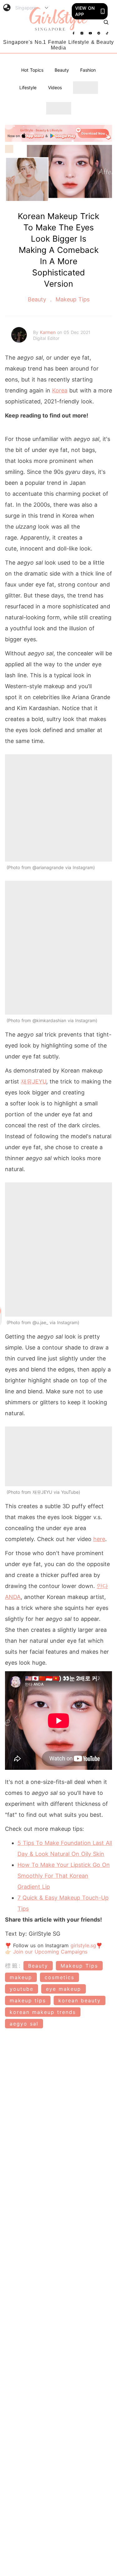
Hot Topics (32, 70)
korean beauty (80, 2000)
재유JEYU (34, 1081)
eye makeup (63, 1989)
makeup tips (28, 2000)
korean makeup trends (43, 2012)
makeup (21, 1977)
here (99, 1539)
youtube (22, 1989)
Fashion (88, 70)
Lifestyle (28, 87)
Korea (60, 390)
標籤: (13, 1966)
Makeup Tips (72, 299)
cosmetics (59, 1977)
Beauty (62, 70)
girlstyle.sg (83, 1945)
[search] (106, 22)
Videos (55, 87)
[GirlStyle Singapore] (59, 19)
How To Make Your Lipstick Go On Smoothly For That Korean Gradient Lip (64, 1876)
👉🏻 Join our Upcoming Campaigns (46, 1952)
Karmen (49, 332)
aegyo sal (24, 2024)
